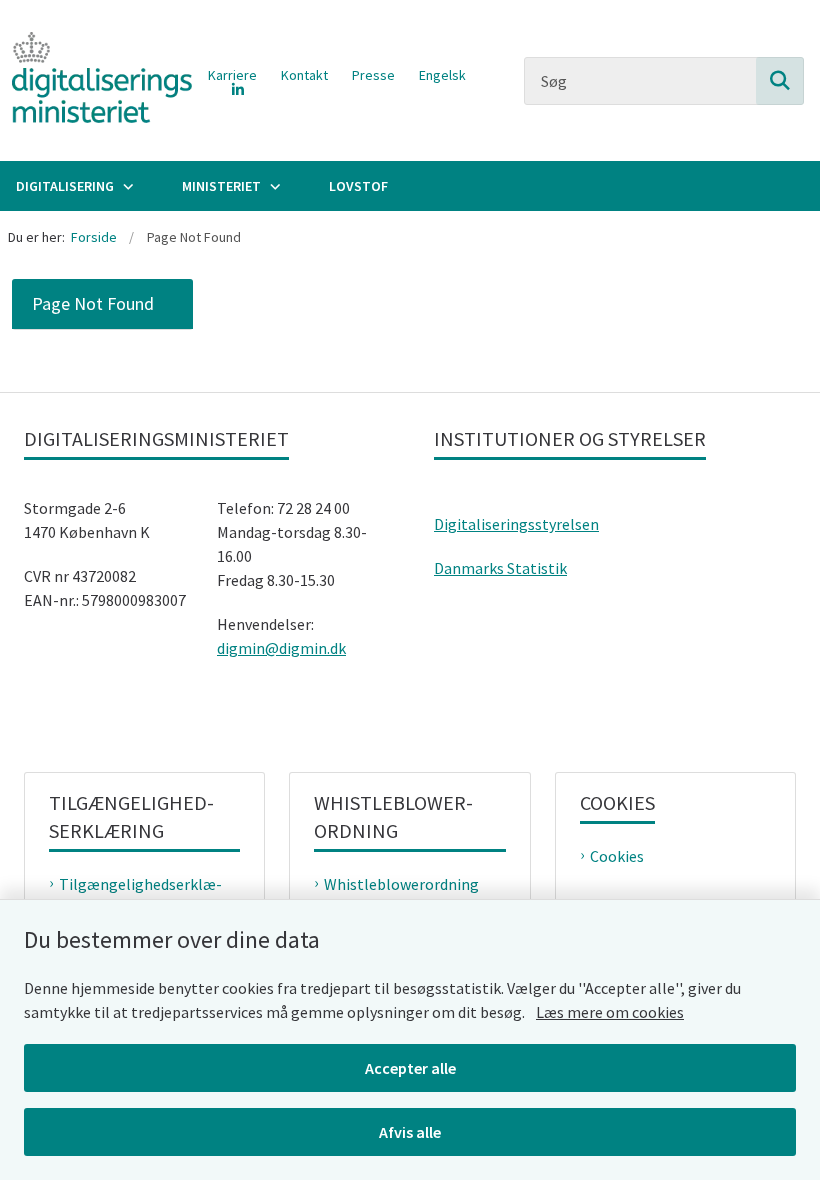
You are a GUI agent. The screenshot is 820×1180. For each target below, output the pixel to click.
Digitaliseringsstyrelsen (516, 524)
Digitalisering (65, 186)
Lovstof (358, 186)
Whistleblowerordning (401, 884)
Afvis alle (410, 1132)
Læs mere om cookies (610, 1012)
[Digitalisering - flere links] (126, 186)
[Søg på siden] (780, 81)
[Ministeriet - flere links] (273, 186)
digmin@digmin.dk (281, 648)
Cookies (617, 856)
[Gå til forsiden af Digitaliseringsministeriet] (96, 80)
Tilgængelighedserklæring (140, 896)
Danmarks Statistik (500, 568)
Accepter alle (410, 1068)
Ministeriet (221, 186)
